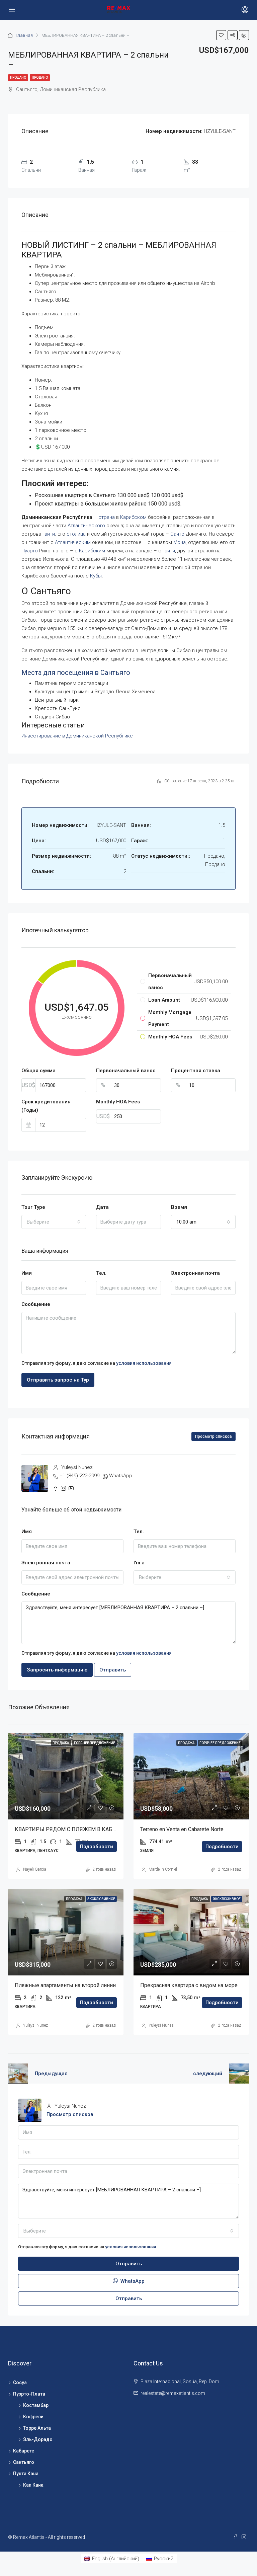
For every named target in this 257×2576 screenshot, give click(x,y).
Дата (102, 1207)
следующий (208, 2074)
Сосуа (20, 2383)
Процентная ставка (196, 1071)
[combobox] (54, 1222)
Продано (18, 77)
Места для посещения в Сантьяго (76, 673)
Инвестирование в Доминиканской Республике (77, 736)
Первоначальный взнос (126, 1071)
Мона (180, 542)
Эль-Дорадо (38, 2439)
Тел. (101, 1273)
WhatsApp (121, 1476)
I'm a (139, 1563)
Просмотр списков (213, 1436)
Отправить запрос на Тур (58, 1380)
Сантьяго (24, 2462)
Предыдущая (51, 2074)
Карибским (92, 551)
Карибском (133, 517)
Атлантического (86, 526)
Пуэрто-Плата (29, 2394)
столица (76, 534)
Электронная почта (195, 1273)
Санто (177, 534)
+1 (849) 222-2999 (79, 1476)
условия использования (144, 1363)
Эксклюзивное (101, 1899)
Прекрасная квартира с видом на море (189, 1985)
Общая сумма (38, 1071)
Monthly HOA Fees (118, 1102)
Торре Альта (37, 2428)
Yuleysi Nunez (35, 2025)
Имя (27, 1273)
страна (107, 517)
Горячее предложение (95, 1743)
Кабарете (24, 2451)
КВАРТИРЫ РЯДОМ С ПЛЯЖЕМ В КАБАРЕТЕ (72, 1829)
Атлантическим (73, 542)
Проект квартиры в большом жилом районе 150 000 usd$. (108, 504)
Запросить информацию (57, 1670)
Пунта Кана (26, 2474)
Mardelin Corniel (163, 1869)
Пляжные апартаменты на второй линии (65, 1985)
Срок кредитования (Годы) (46, 1106)
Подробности (97, 1847)
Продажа (61, 1743)
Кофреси (33, 2417)
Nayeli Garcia (35, 1869)
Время (179, 1207)
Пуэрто (30, 551)
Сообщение (36, 1304)
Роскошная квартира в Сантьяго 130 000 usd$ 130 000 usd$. (110, 495)
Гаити (49, 534)
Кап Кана (33, 2485)
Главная (24, 35)
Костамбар (36, 2405)
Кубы (96, 576)
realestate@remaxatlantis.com (173, 2393)
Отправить (113, 1670)
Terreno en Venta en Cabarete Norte (182, 1829)
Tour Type (33, 1207)
